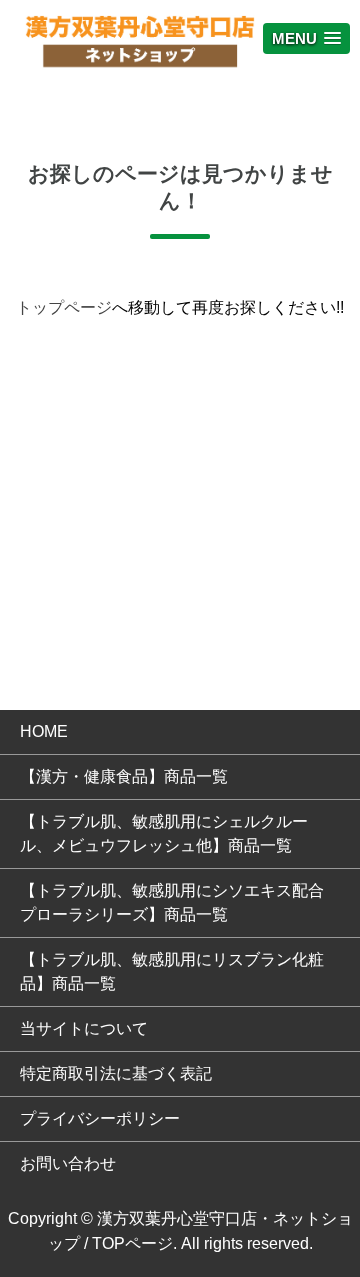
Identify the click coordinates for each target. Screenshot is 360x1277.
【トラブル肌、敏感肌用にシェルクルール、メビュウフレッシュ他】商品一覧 (164, 833)
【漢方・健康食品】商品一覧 (124, 776)
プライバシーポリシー (100, 1118)
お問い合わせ (68, 1163)
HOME (44, 731)
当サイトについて (84, 1028)
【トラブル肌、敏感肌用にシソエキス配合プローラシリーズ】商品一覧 (172, 902)
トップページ (64, 307)
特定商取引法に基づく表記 (116, 1073)
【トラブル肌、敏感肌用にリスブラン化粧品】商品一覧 (172, 971)
